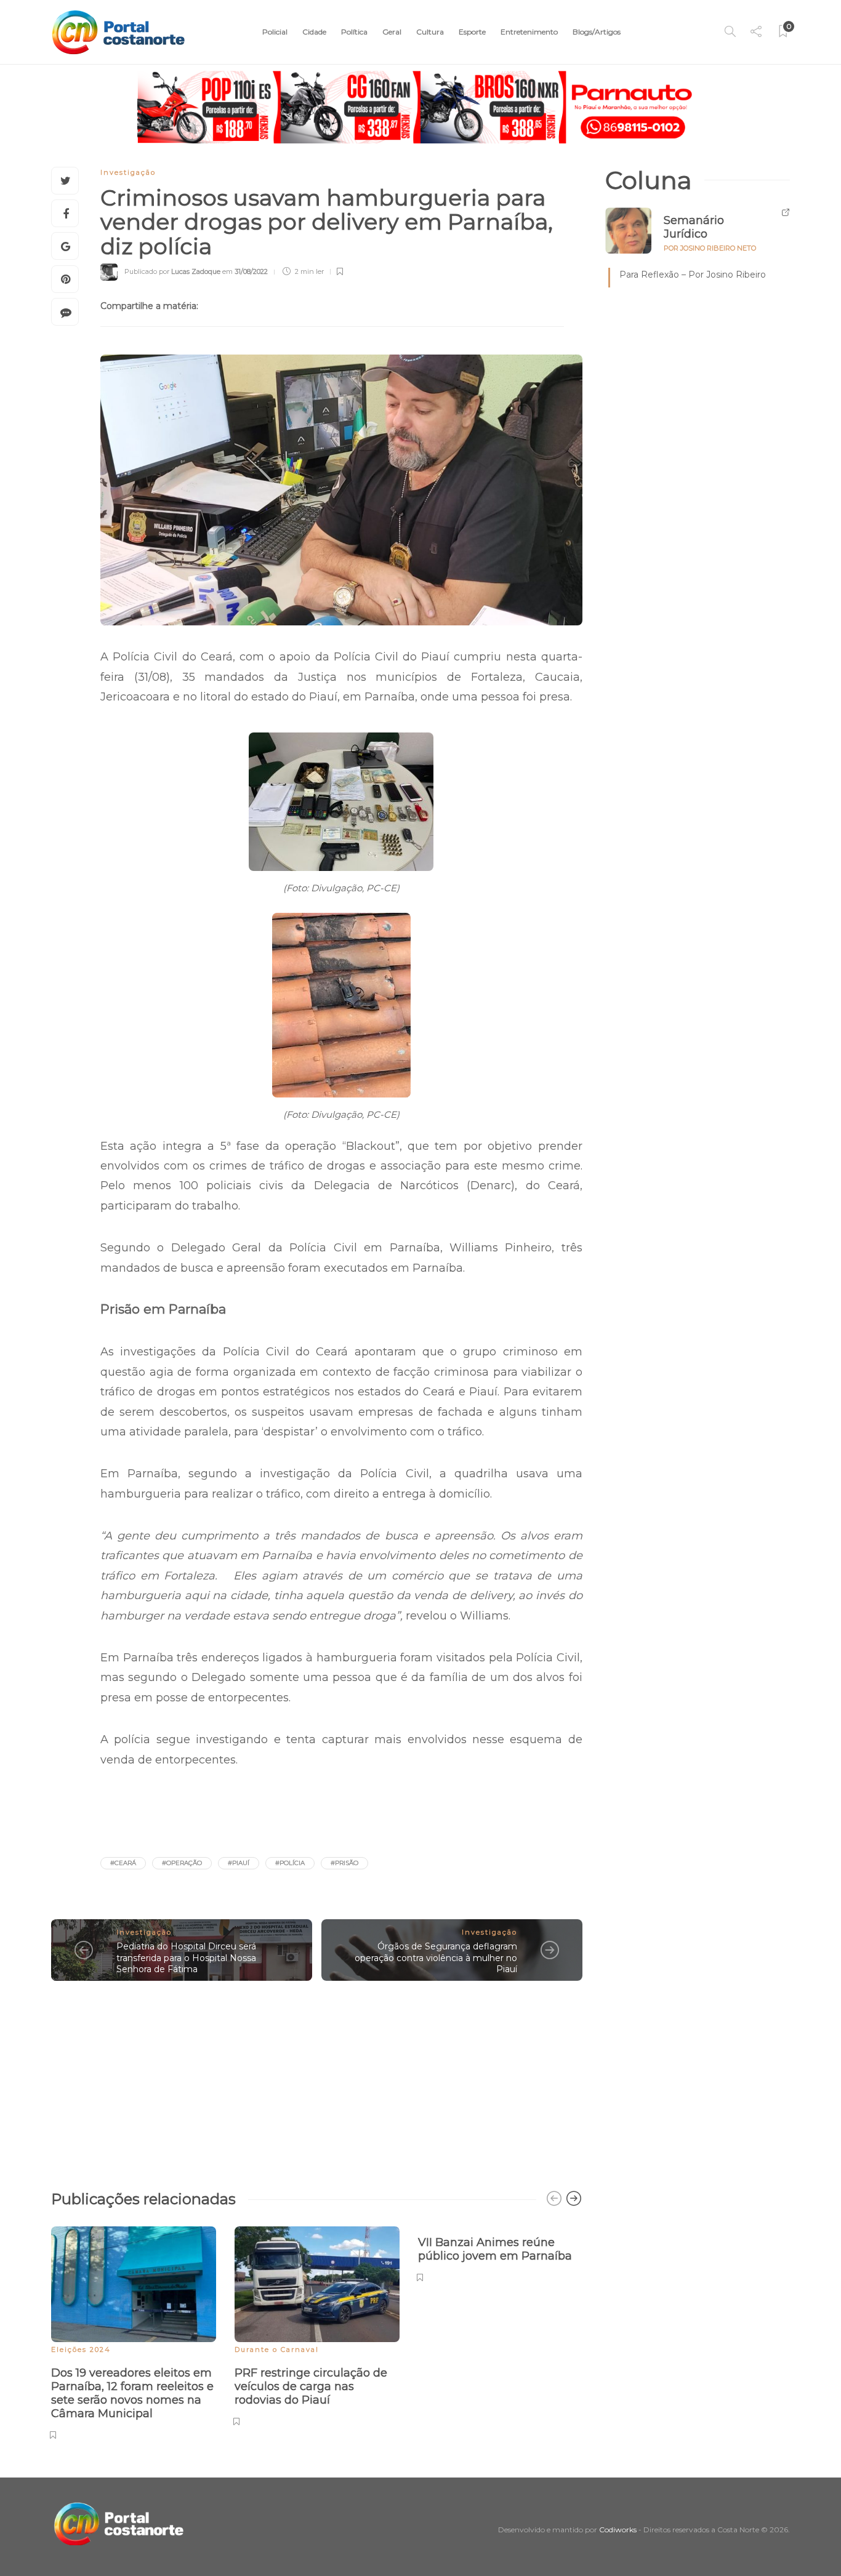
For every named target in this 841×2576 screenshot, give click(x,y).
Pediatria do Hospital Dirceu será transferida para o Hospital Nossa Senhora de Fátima (186, 1958)
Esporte (472, 32)
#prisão (344, 1863)
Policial (275, 32)
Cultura (430, 32)
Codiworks (618, 2530)
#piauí (239, 1863)
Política (354, 32)
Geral (392, 32)
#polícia (290, 1863)
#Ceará (123, 1863)
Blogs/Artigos (597, 32)
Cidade (314, 32)
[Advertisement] (317, 2079)
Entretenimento (529, 32)
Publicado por (172, 271)
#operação (182, 1863)
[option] (134, 2331)
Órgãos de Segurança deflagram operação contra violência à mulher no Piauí (436, 1958)
